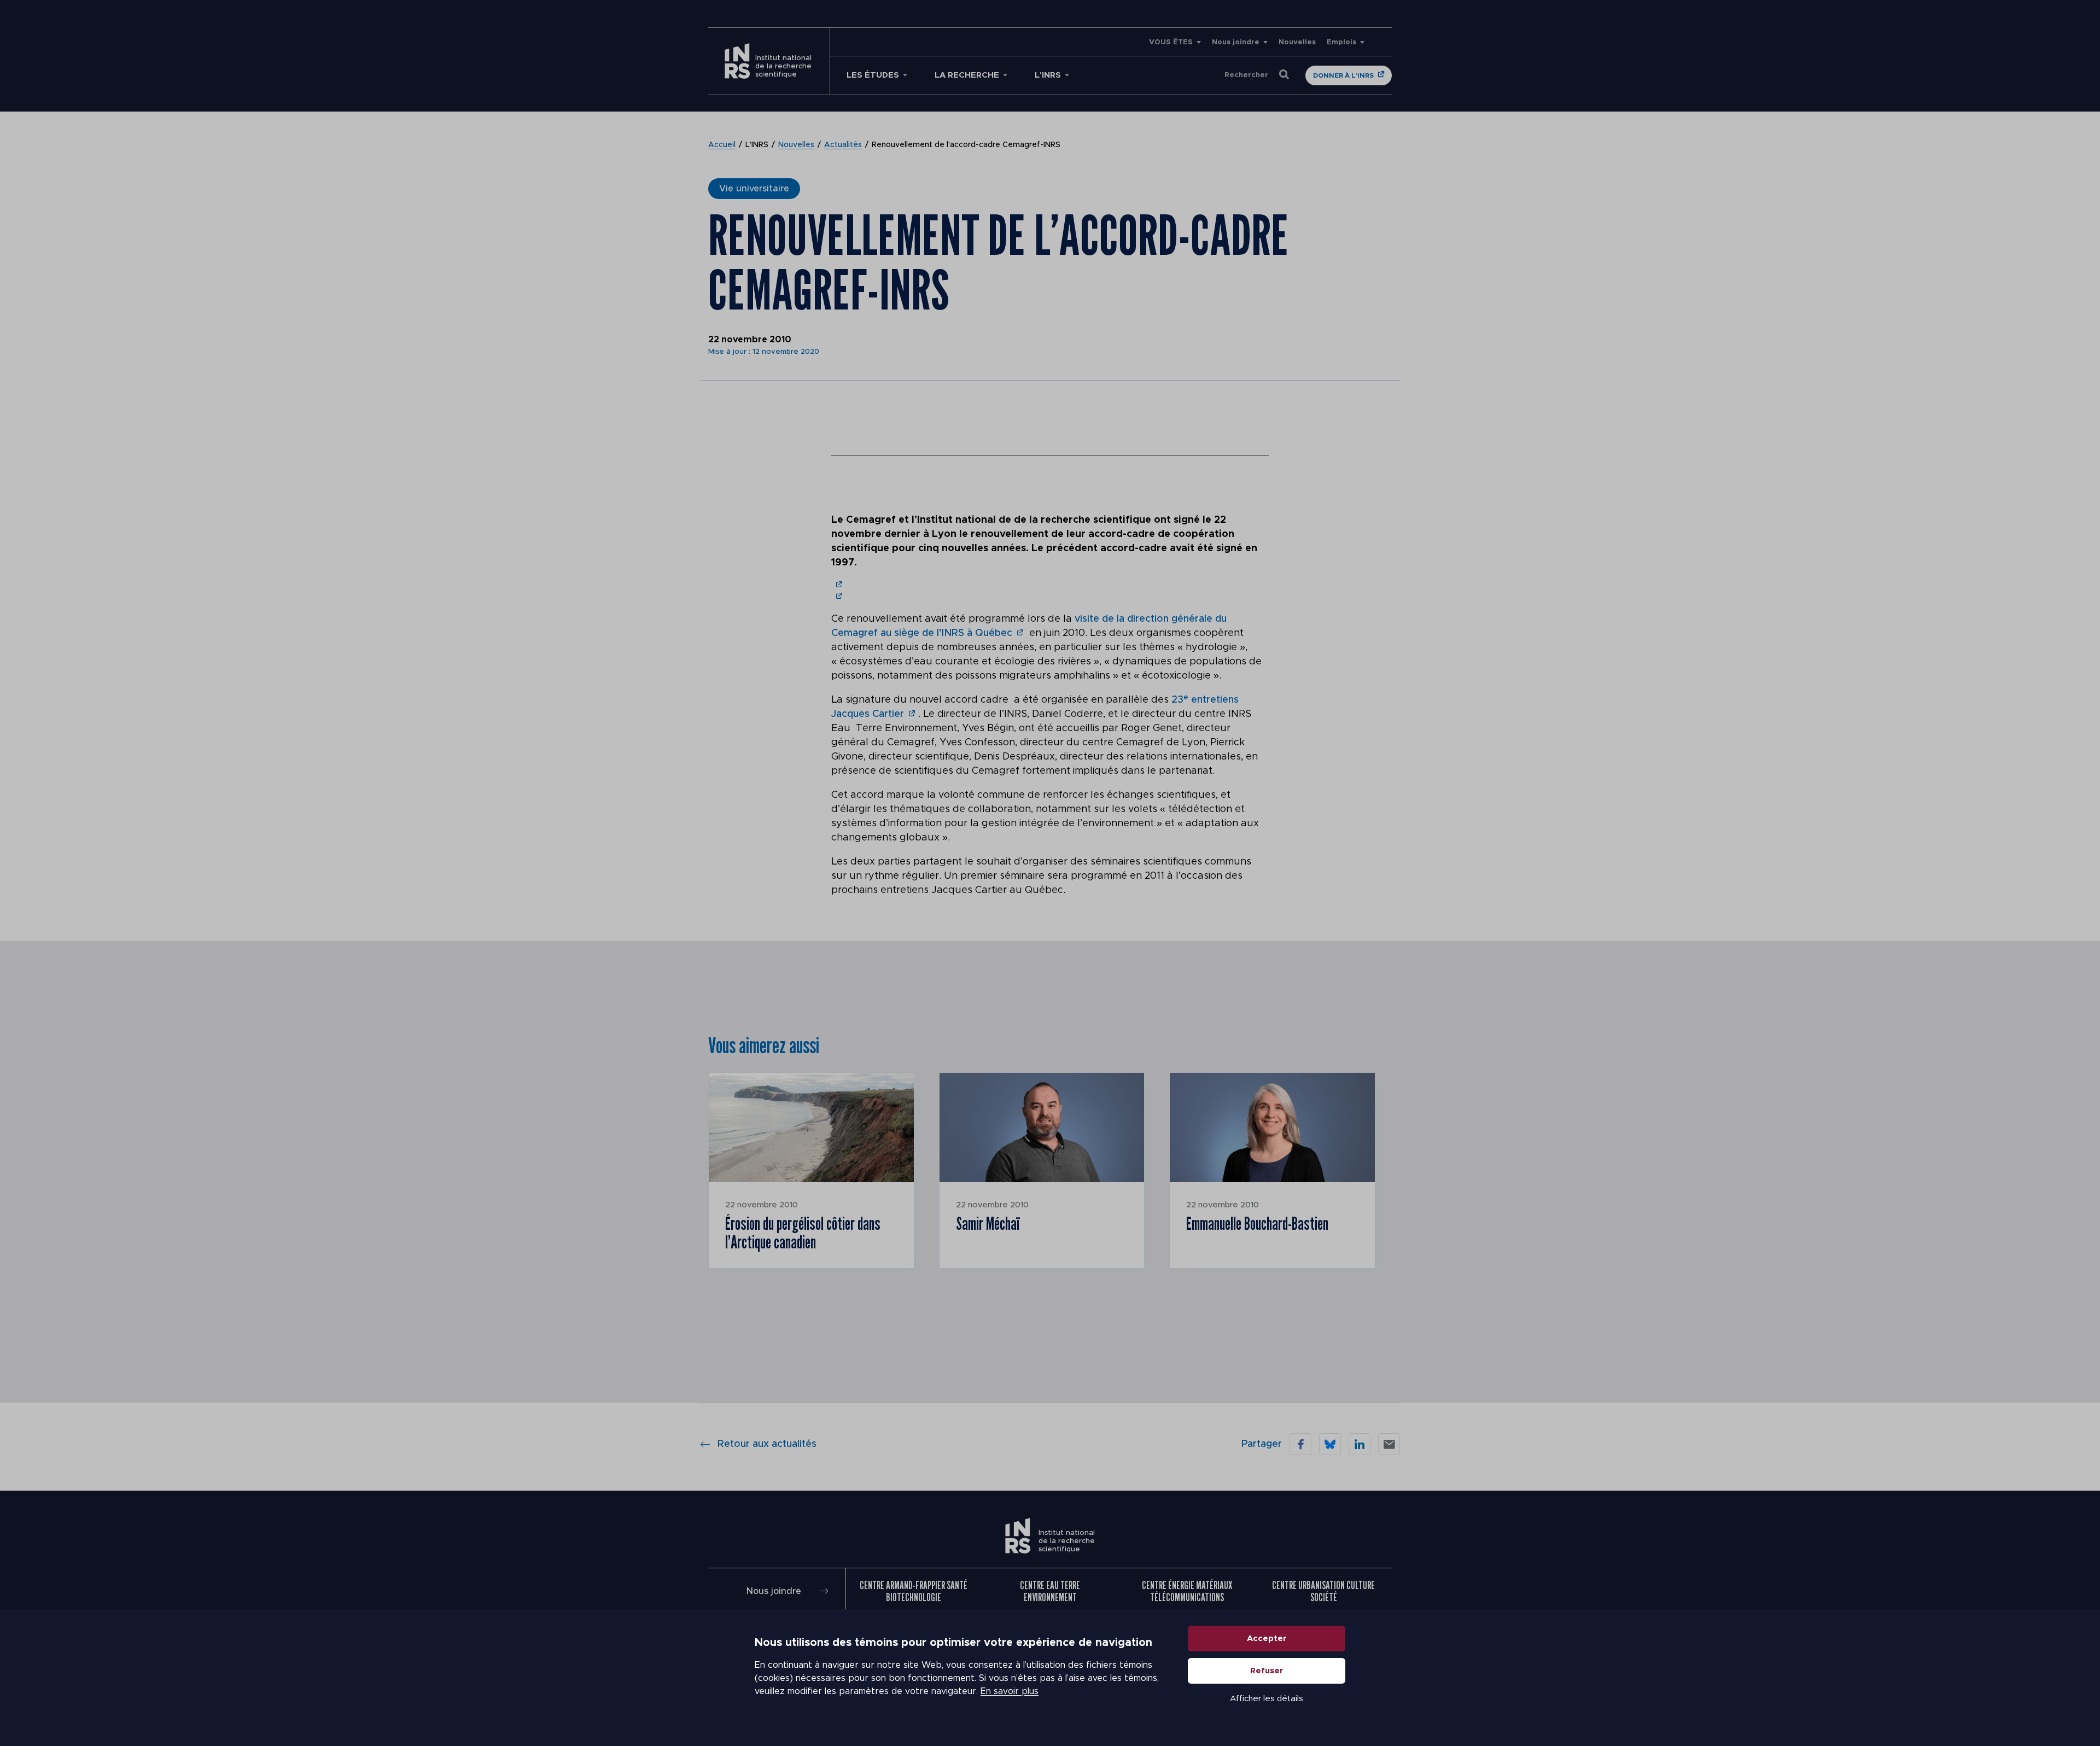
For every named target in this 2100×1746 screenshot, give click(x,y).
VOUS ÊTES (1171, 42)
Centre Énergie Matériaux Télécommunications (1187, 1591)
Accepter (1267, 1639)
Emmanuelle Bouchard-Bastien (1257, 1223)
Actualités (843, 145)
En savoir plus (1010, 1691)
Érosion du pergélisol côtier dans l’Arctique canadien (803, 1233)
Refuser (1267, 1671)
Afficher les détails (1267, 1699)
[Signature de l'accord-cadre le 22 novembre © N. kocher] (838, 585)
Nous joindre (1236, 42)
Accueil (722, 145)
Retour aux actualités (767, 1444)
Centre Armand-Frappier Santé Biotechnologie (914, 1591)
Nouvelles (1297, 42)
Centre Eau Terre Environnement (1050, 1591)
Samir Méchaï (988, 1223)
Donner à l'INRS (1343, 75)
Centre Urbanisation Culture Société (1323, 1591)
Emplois (1341, 42)
